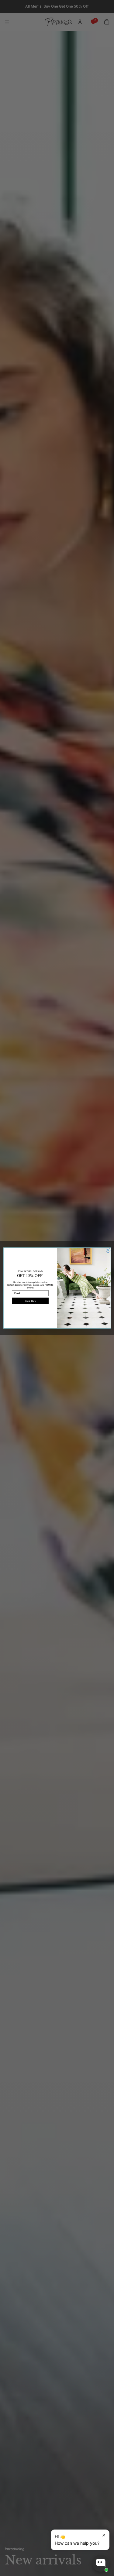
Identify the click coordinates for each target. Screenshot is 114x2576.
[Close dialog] (108, 1250)
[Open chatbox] (101, 2563)
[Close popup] (104, 2535)
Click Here (30, 1301)
